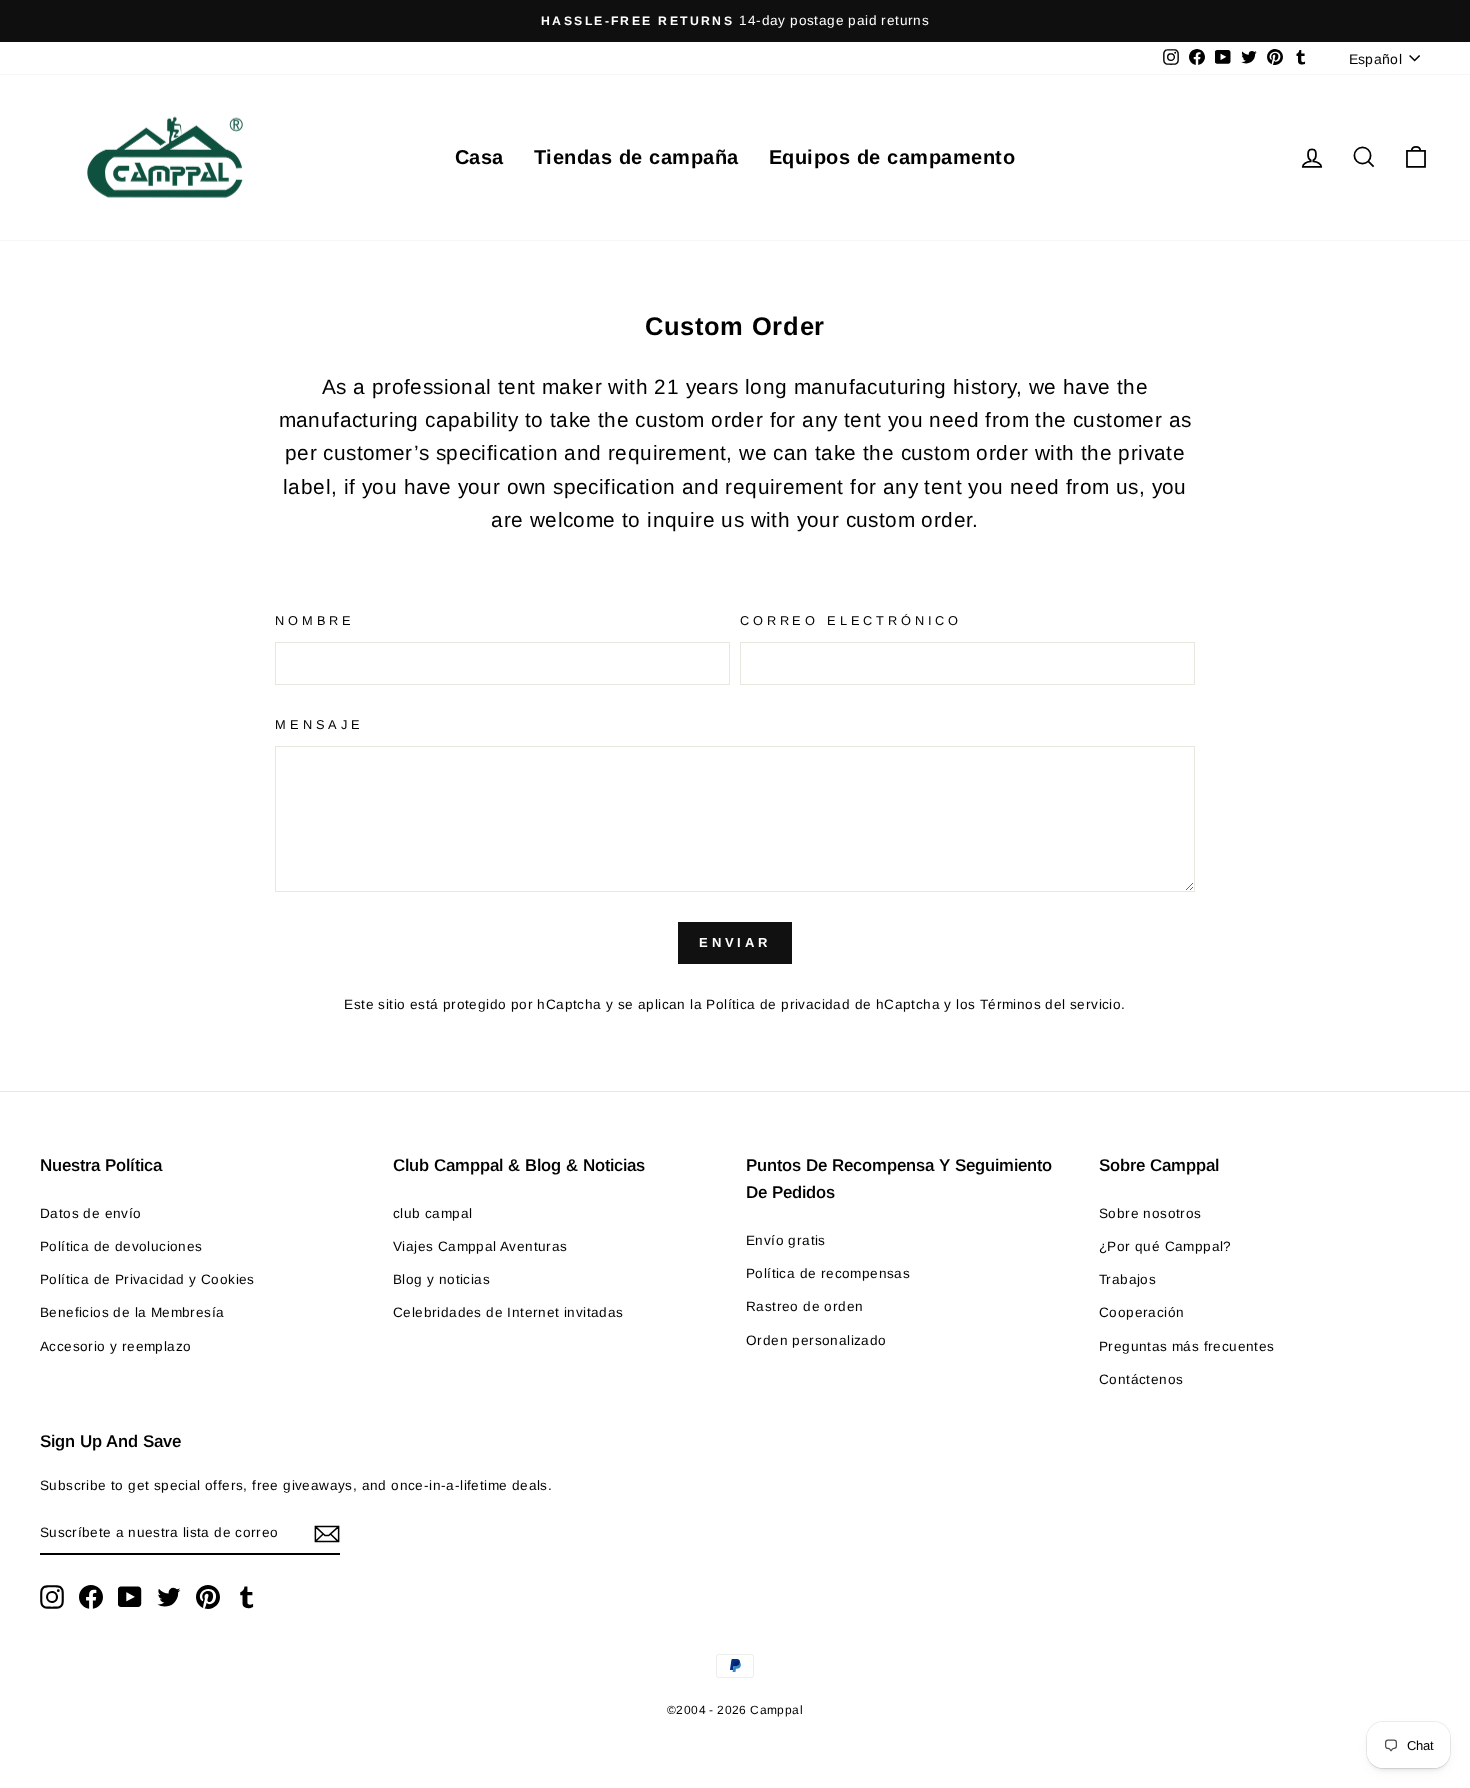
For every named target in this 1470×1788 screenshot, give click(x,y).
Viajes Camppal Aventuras (480, 1246)
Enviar (735, 942)
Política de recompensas (828, 1273)
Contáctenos (1141, 1379)
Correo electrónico (851, 620)
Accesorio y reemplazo (115, 1346)
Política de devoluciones (121, 1246)
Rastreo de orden (804, 1306)
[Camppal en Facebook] (91, 1597)
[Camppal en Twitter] (169, 1597)
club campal (432, 1213)
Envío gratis (786, 1240)
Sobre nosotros (1150, 1213)
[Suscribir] (327, 1534)
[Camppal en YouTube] (130, 1597)
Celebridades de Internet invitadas (508, 1312)
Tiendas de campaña (636, 157)
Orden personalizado (816, 1340)
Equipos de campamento (892, 157)
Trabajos (1127, 1279)
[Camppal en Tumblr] (247, 1597)
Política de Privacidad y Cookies (147, 1279)
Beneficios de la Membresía (132, 1312)
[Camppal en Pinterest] (208, 1597)
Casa (479, 157)
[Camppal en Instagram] (52, 1597)
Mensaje (319, 724)
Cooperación (1141, 1312)
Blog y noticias (441, 1279)
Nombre (315, 620)
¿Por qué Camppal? (1165, 1246)
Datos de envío (91, 1213)
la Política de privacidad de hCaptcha (817, 1004)
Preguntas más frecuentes (1187, 1346)
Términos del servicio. (1053, 1004)
